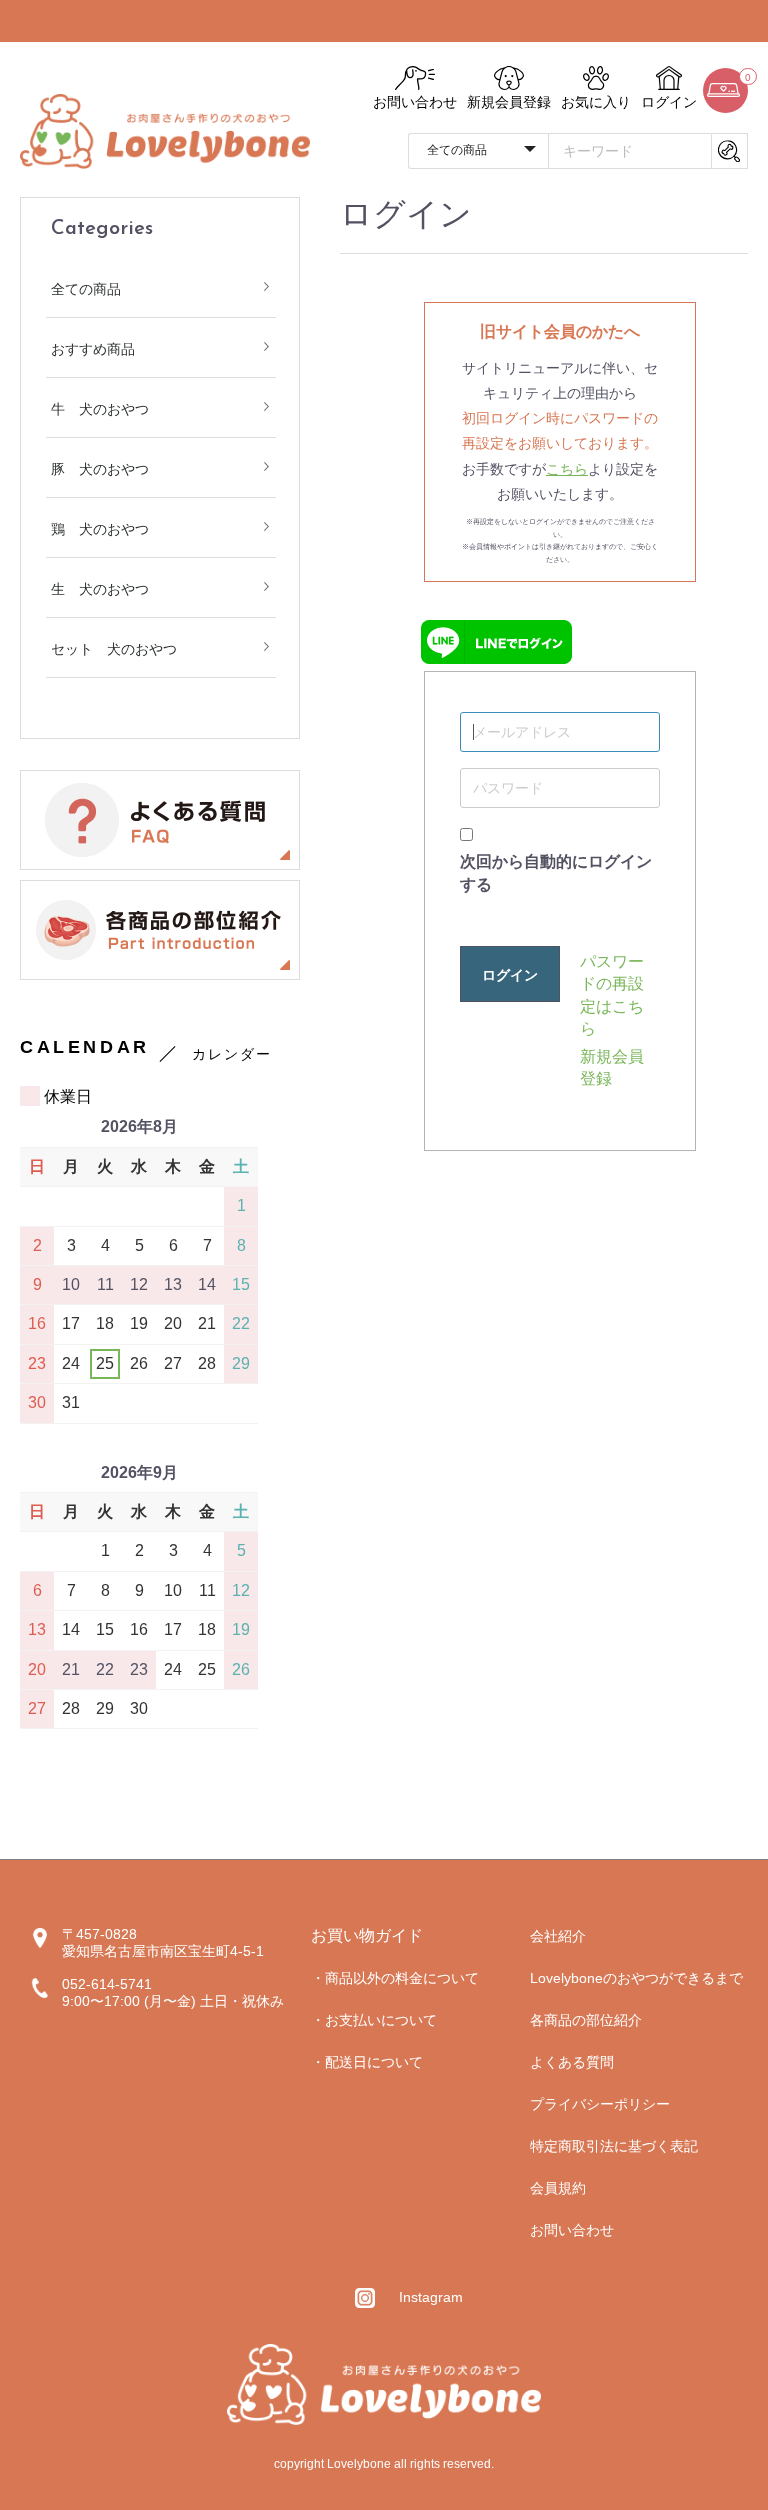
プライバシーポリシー (600, 2104)
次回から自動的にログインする (556, 872)
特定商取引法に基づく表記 (614, 2146)
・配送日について (367, 2062)
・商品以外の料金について (395, 1978)
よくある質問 (572, 2062)
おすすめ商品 (93, 349)
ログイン (510, 975)
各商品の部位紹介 (586, 2020)
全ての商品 (86, 289)
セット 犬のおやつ (114, 649)
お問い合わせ (572, 2230)
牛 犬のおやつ (100, 409)
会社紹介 (558, 1936)
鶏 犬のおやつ (100, 529)
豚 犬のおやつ (100, 469)
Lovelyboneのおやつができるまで (636, 1978)
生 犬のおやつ (100, 589)
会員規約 (558, 2188)
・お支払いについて (374, 2020)
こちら (567, 469)
